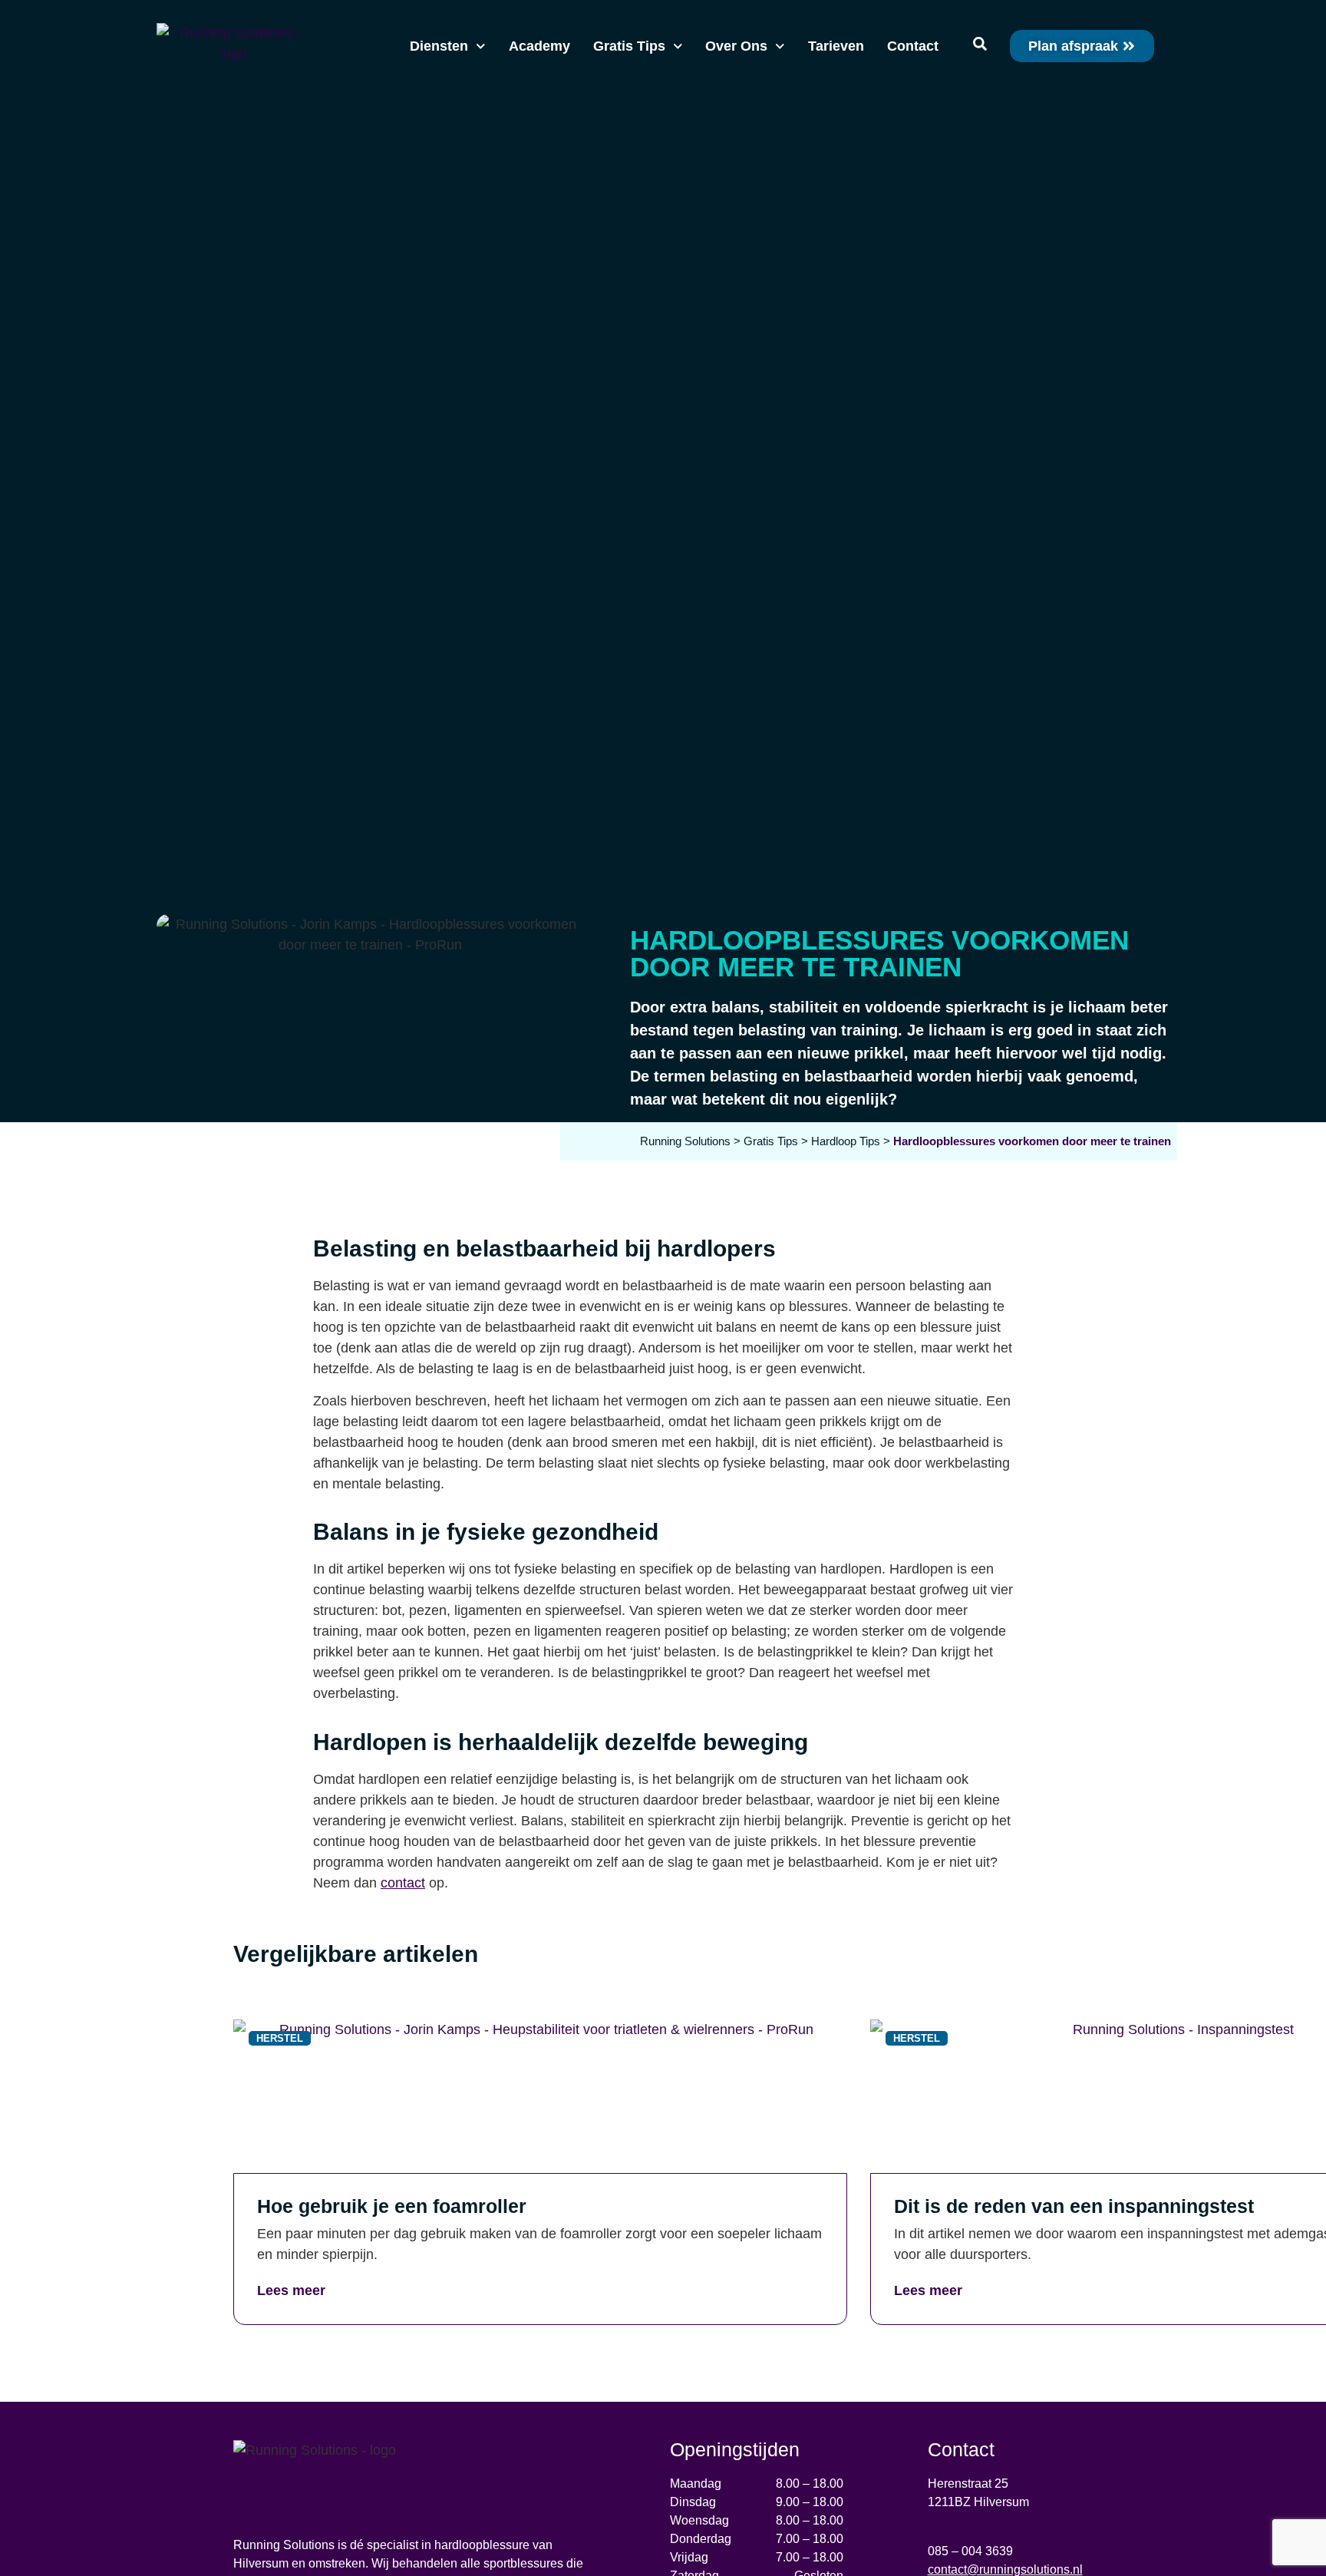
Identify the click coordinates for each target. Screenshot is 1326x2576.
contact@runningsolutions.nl (1005, 2569)
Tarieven (836, 46)
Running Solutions (685, 1141)
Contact (913, 46)
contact (403, 1883)
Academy (539, 46)
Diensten (439, 46)
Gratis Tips (629, 46)
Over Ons (736, 46)
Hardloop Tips (846, 1141)
